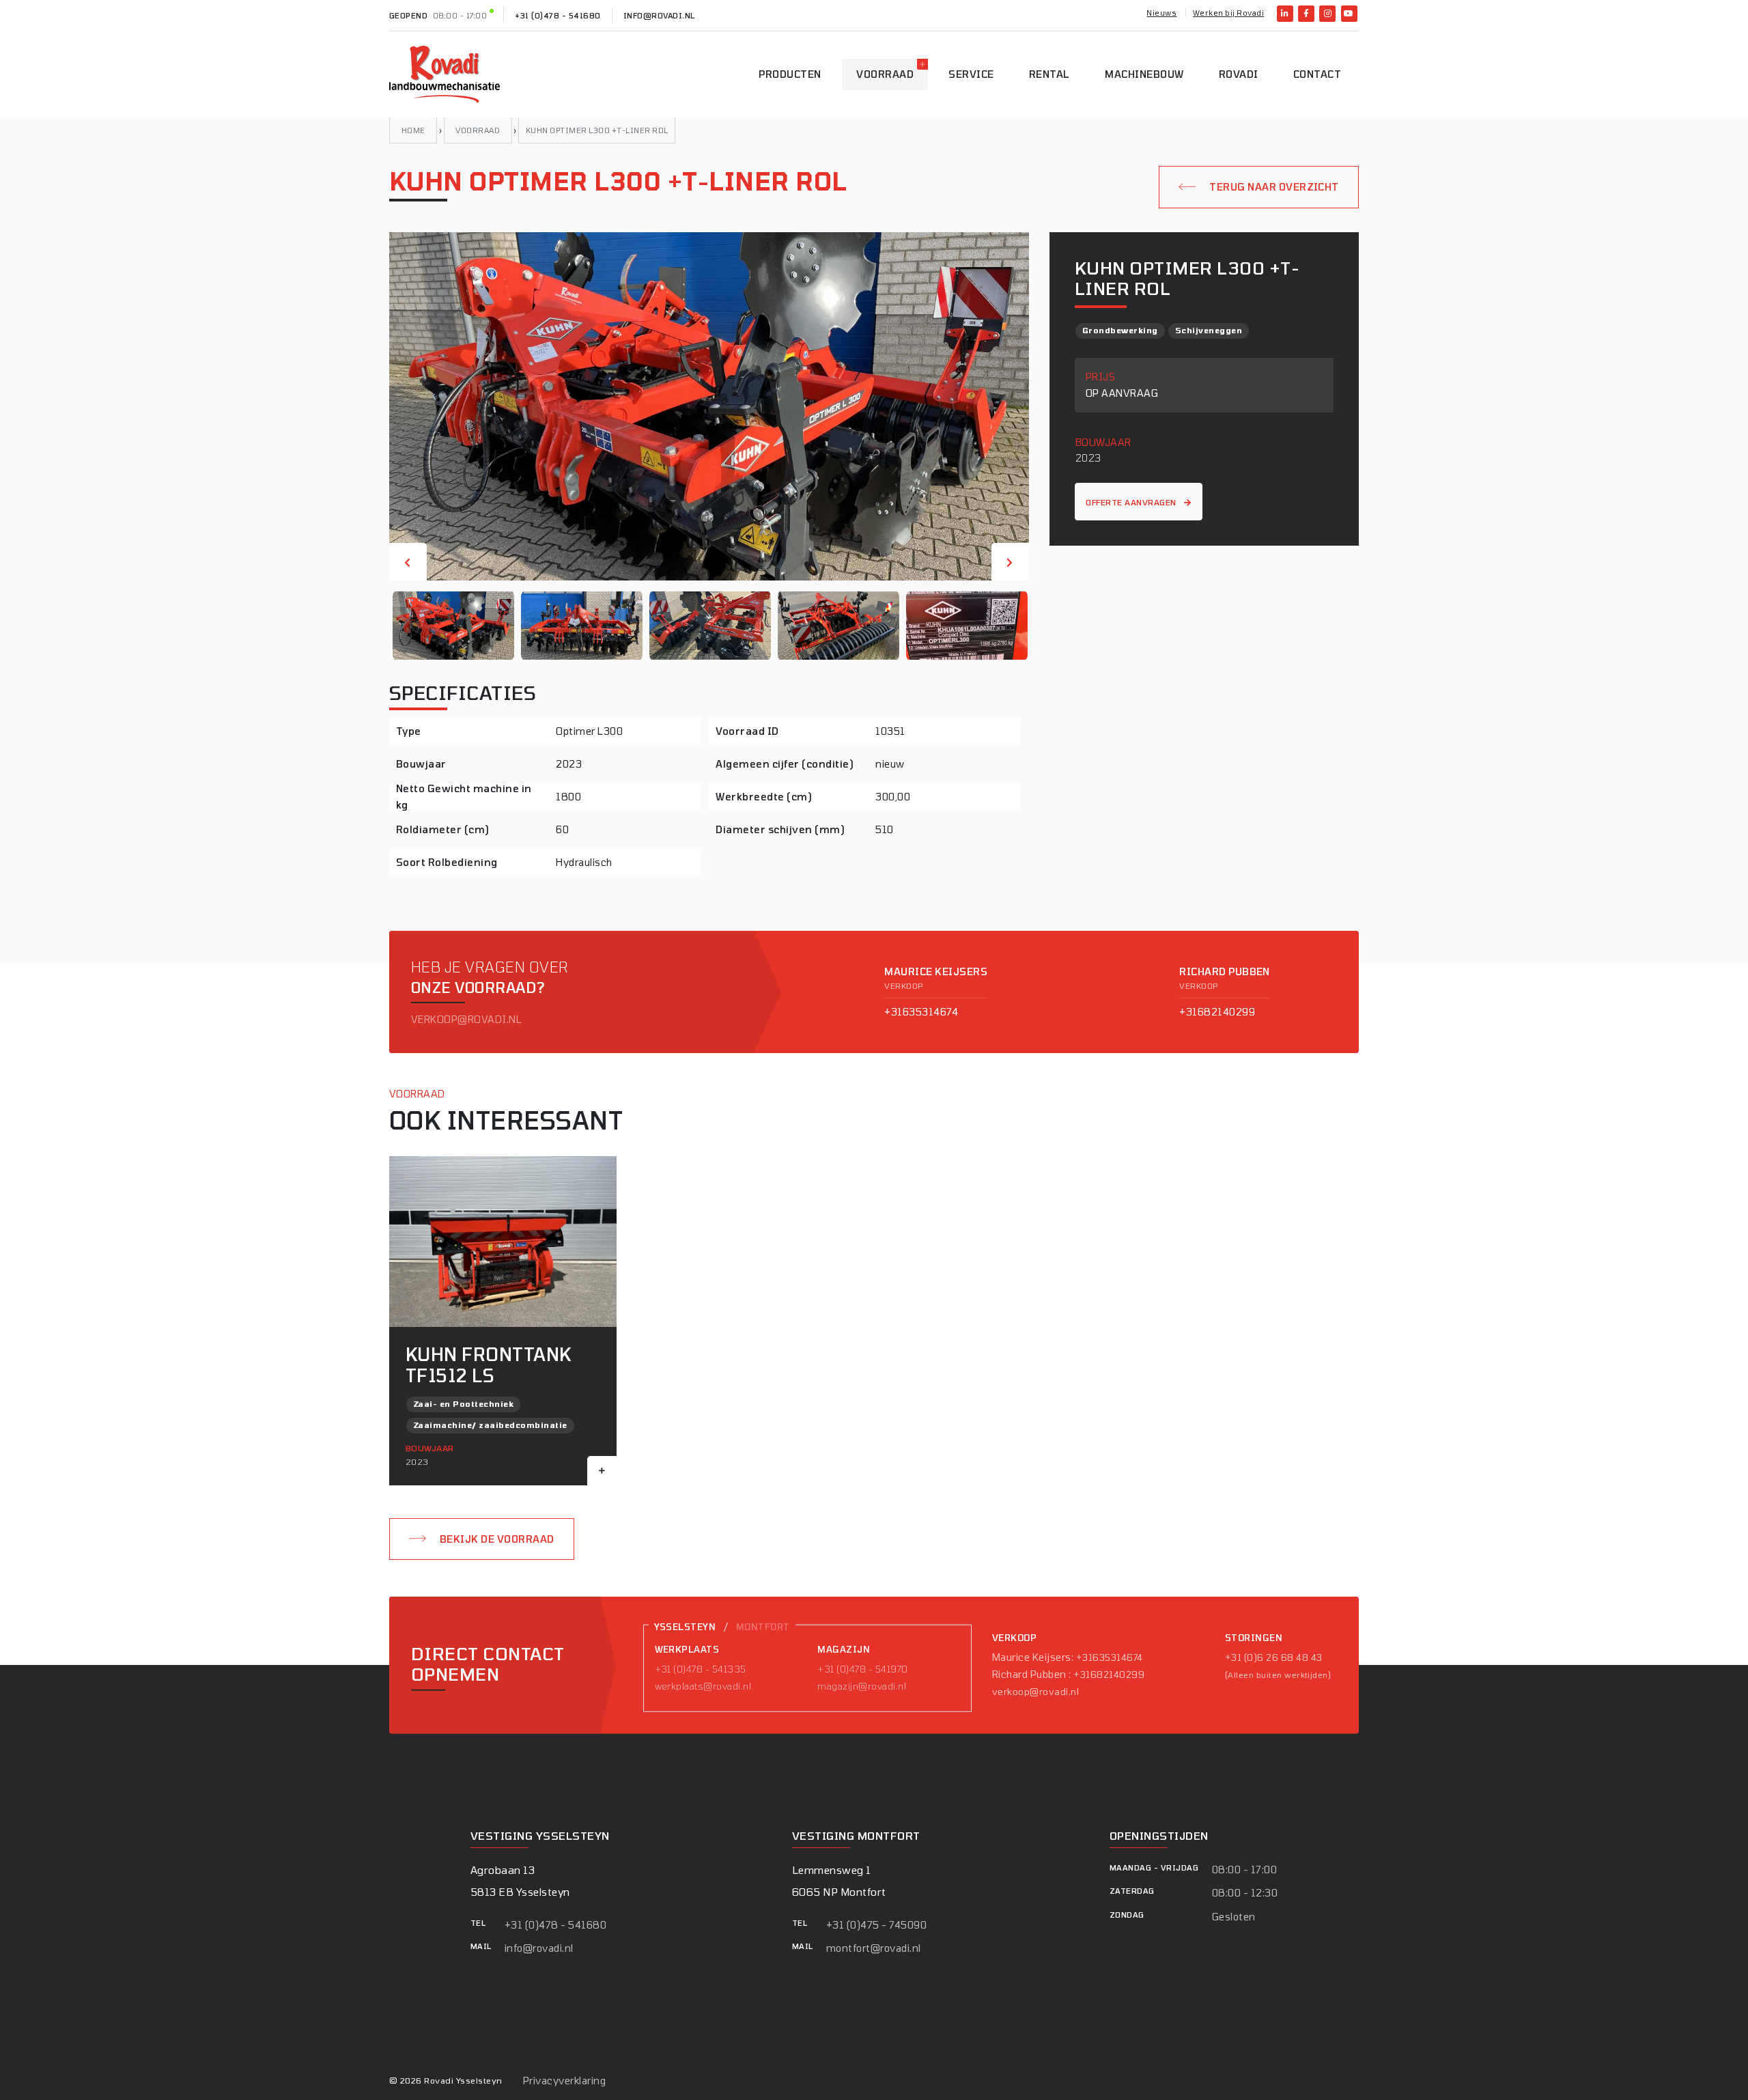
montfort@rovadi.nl (874, 1948)
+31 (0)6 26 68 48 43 (1274, 1657)
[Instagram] (1327, 14)
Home (413, 130)
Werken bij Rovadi (1228, 13)
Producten (790, 74)
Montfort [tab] (763, 1627)
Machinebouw (1144, 74)
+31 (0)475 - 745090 (876, 1925)
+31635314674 (921, 1012)
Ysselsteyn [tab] (685, 1627)
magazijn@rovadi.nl (862, 1686)
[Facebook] (1306, 14)
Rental (1049, 74)
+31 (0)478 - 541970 (862, 1669)
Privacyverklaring (564, 2081)
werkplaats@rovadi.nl (703, 1686)
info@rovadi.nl (659, 15)
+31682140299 (1217, 1012)
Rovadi (1239, 74)
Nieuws (1161, 13)
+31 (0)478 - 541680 (558, 15)
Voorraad (885, 74)
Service (971, 74)
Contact (1317, 74)
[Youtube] (1349, 14)
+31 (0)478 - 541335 (701, 1669)
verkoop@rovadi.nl (466, 1019)
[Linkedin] (1285, 14)
